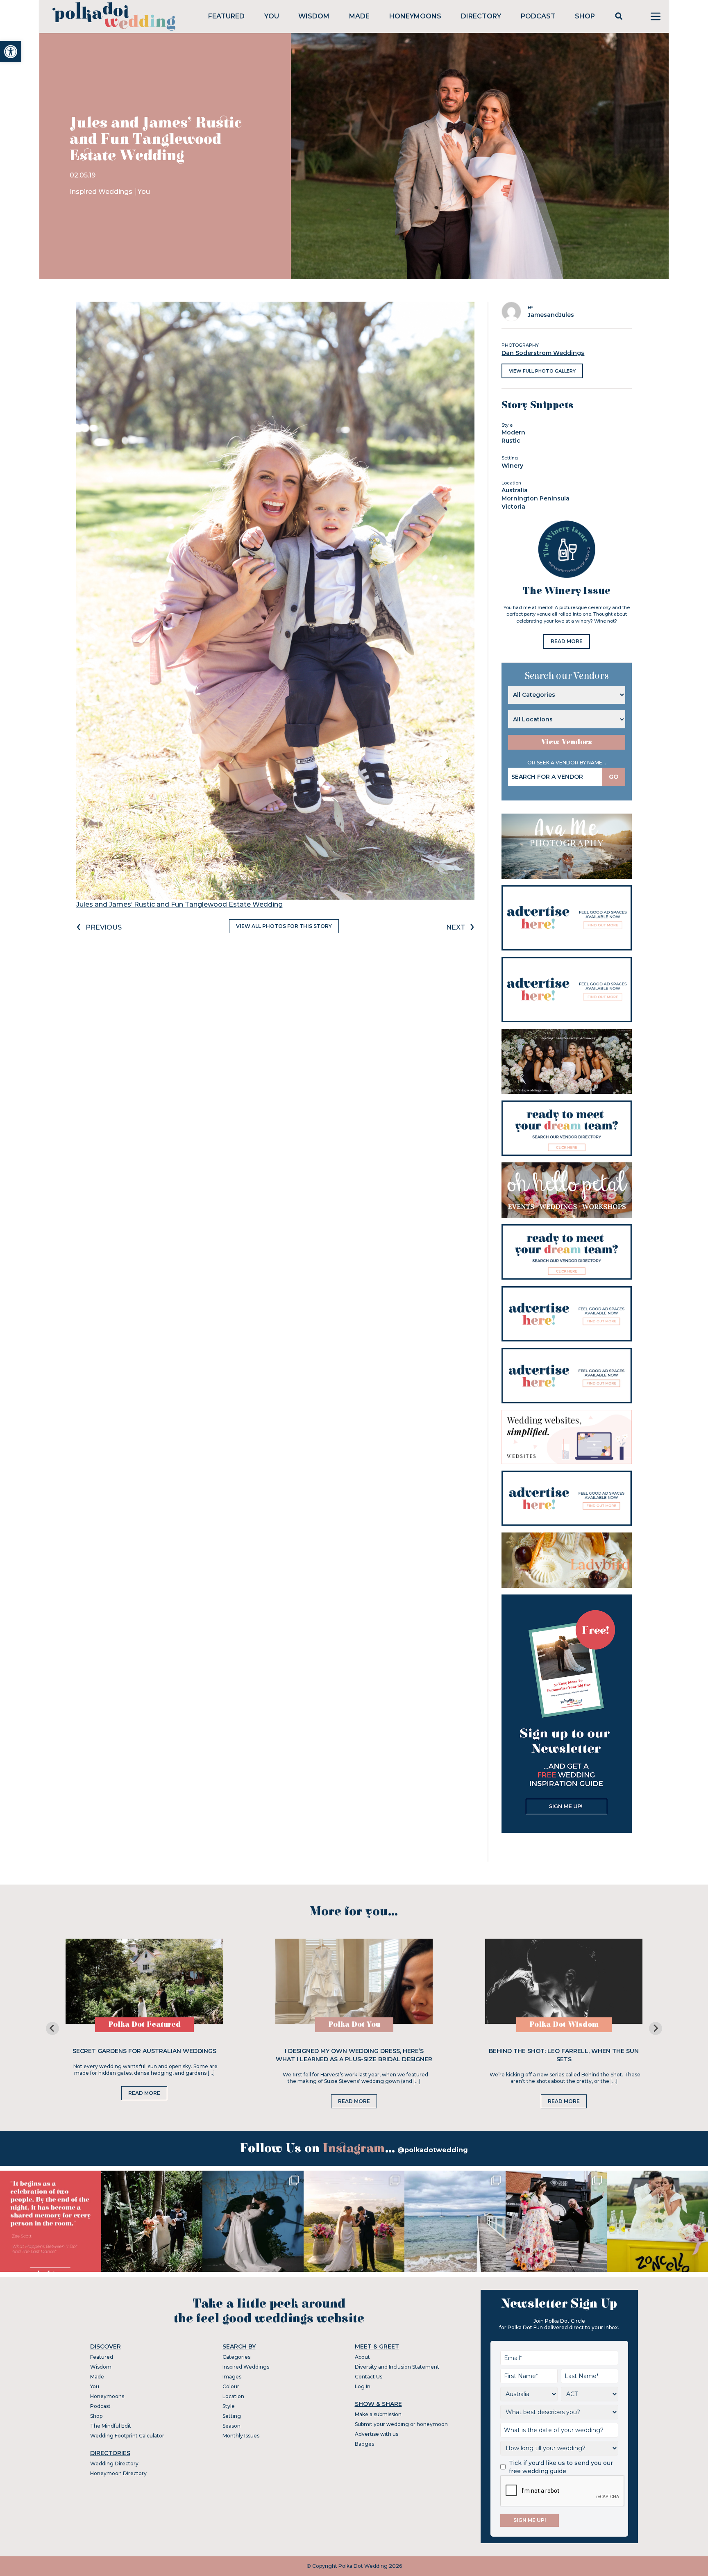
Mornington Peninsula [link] (536, 498)
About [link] (362, 2357)
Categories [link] (236, 2357)
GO (614, 777)
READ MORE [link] (567, 641)
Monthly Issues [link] (241, 2436)
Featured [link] (226, 16)
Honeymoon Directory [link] (118, 2473)
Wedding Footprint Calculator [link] (127, 2436)
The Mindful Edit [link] (111, 2426)
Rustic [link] (511, 441)
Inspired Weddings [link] (102, 192)
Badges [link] (364, 2444)
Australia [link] (515, 490)
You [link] (272, 16)
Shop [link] (585, 16)
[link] (11, 52)
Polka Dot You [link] (354, 2025)
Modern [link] (513, 432)
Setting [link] (232, 2416)
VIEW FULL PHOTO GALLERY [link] (542, 371)
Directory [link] (481, 16)
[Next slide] (656, 2028)
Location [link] (233, 2396)
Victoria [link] (513, 507)
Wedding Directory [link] (114, 2463)
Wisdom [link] (314, 16)
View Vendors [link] (567, 742)
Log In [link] (363, 2386)
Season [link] (231, 2426)
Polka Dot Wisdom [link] (564, 2025)
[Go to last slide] (52, 2028)
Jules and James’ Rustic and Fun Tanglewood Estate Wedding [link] (179, 904)
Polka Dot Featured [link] (144, 2025)
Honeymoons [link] (415, 16)
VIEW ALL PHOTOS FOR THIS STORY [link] (284, 926)
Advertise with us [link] (377, 2434)
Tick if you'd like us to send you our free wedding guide (561, 2467)
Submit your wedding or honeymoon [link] (401, 2424)
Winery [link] (512, 466)
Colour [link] (231, 2386)
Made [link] (359, 16)
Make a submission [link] (378, 2414)
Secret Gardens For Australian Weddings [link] (144, 2051)
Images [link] (232, 2377)
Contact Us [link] (369, 2377)
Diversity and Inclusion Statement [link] (397, 2367)
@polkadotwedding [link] (433, 2150)
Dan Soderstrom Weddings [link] (543, 353)
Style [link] (229, 2406)
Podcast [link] (538, 16)
